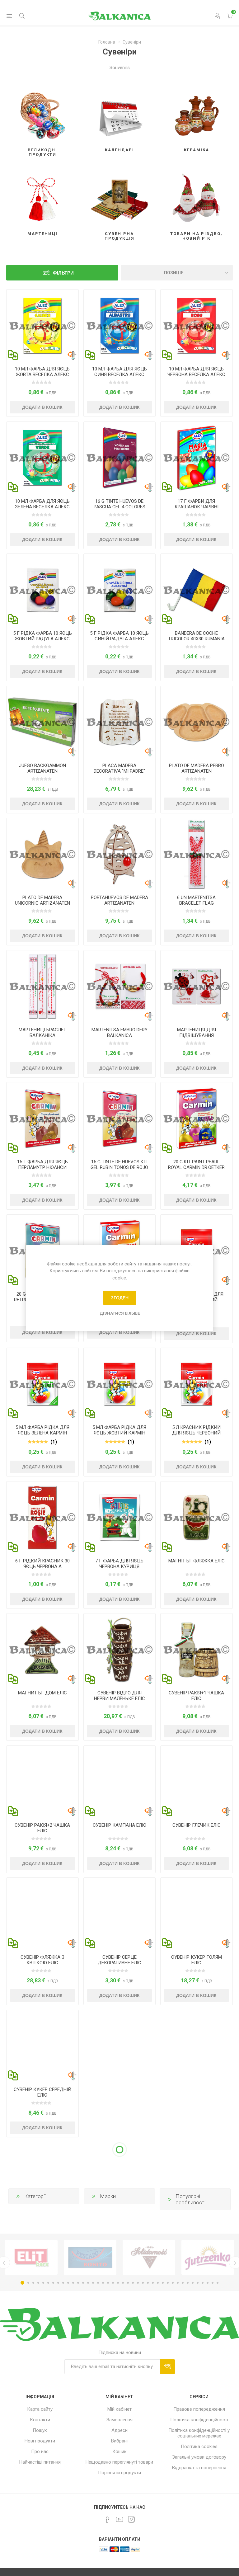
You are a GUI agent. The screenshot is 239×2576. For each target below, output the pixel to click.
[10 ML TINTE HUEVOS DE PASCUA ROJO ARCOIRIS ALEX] (197, 325)
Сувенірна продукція (119, 236)
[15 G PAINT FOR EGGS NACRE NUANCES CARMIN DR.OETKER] (42, 1118)
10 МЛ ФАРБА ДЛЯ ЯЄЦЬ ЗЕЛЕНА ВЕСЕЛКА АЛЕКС (42, 504)
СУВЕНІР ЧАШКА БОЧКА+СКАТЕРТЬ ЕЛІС (119, 2224)
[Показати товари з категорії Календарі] (120, 113)
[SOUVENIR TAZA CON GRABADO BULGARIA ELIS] (42, 2310)
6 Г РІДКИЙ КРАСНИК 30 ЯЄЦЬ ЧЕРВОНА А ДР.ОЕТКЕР (42, 1566)
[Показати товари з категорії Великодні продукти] (42, 113)
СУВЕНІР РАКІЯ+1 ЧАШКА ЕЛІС (196, 1696)
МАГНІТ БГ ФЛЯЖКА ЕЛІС (197, 1561)
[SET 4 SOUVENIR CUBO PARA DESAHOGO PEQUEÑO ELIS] (120, 1649)
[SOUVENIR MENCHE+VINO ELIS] (197, 2046)
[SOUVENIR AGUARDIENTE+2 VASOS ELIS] (42, 1782)
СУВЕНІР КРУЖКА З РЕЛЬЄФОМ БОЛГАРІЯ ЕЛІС (42, 2357)
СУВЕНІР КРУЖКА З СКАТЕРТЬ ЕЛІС (119, 2357)
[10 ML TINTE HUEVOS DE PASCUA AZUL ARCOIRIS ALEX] (120, 325)
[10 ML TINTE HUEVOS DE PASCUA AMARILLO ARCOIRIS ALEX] (42, 325)
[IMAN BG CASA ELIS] (42, 1649)
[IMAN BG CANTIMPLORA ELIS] (197, 1517)
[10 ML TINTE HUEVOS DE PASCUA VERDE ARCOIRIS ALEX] (42, 458)
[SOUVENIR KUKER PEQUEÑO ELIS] (120, 2046)
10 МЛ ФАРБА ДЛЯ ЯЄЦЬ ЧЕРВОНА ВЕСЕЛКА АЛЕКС (196, 372)
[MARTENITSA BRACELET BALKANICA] (42, 986)
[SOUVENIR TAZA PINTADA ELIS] (42, 2442)
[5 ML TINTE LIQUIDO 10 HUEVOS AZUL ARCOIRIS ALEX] (120, 590)
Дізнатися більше (120, 1313)
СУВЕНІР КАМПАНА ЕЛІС (119, 1825)
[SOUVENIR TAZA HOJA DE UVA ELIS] (197, 2310)
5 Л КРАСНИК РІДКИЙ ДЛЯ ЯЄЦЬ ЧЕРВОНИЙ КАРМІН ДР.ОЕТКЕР (196, 1433)
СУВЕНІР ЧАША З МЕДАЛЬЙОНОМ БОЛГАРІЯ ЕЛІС (197, 2227)
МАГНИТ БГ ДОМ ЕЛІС (42, 1693)
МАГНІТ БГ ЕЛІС (196, 2486)
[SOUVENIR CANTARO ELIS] (197, 1782)
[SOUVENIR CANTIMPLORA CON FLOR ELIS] (42, 1914)
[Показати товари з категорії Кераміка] (197, 113)
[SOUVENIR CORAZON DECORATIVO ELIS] (120, 1914)
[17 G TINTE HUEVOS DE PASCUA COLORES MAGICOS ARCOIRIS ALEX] (197, 458)
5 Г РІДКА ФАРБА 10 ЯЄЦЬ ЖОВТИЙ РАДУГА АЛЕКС (42, 636)
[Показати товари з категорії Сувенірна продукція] (120, 196)
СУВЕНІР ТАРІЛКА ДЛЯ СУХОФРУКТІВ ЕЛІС (42, 2224)
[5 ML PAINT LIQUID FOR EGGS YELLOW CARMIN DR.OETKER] (120, 1384)
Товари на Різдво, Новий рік (196, 236)
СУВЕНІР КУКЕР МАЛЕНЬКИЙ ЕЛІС (119, 2092)
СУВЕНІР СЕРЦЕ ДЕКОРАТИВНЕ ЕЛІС (119, 1960)
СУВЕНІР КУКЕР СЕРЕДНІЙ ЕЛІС (42, 2092)
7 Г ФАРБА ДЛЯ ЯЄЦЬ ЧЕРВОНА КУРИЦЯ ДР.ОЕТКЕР (119, 1566)
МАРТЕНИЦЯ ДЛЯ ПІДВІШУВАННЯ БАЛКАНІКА (197, 1035)
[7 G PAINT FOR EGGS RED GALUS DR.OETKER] (120, 1517)
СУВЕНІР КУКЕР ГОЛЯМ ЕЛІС (197, 1960)
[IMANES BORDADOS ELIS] (197, 2442)
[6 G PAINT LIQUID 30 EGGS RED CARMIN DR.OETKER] (42, 1517)
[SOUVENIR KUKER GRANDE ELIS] (197, 1914)
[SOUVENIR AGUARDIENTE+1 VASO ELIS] (197, 1649)
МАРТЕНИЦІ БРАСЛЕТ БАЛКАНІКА (42, 1033)
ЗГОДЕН (120, 1298)
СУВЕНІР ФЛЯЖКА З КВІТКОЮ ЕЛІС (42, 1960)
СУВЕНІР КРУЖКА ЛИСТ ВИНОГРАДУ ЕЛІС (196, 2357)
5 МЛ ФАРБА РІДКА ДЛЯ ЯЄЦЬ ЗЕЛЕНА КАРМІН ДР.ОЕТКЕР (42, 1433)
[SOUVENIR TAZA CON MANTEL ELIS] (120, 2310)
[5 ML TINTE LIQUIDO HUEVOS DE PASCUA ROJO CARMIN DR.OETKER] (197, 1384)
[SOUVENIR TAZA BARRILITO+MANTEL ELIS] (120, 2178)
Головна (107, 42)
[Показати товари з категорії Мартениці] (42, 196)
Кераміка (197, 150)
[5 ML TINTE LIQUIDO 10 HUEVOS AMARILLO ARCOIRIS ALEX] (42, 590)
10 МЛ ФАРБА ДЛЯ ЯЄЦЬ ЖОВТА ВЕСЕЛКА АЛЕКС (42, 372)
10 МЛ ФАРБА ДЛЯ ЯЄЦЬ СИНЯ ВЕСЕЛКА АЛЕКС (119, 372)
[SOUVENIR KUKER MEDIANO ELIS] (42, 2046)
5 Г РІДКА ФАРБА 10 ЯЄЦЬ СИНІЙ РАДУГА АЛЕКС (119, 636)
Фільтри (63, 273)
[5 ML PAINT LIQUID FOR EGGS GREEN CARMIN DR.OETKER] (42, 1384)
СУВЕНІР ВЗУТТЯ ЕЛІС (119, 2486)
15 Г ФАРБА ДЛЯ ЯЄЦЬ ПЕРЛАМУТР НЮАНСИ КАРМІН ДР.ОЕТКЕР (42, 1167)
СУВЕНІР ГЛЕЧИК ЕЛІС (197, 1825)
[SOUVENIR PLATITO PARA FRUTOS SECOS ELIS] (42, 2178)
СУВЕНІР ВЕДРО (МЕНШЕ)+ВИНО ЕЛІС (197, 2092)
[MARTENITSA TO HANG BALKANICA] (197, 986)
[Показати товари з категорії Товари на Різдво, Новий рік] (197, 196)
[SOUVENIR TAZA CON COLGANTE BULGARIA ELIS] (197, 2178)
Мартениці (42, 234)
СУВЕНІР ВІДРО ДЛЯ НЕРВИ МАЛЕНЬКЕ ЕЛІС (119, 1696)
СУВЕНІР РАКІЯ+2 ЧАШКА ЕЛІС (42, 1828)
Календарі (119, 150)
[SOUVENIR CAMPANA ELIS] (120, 1782)
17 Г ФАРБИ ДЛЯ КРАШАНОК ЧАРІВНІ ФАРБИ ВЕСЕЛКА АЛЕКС (197, 507)
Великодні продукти (42, 152)
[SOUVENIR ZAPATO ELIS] (120, 2442)
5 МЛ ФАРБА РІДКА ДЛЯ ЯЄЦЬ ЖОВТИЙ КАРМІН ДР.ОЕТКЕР (119, 1433)
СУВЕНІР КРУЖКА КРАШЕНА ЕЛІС (42, 2489)
